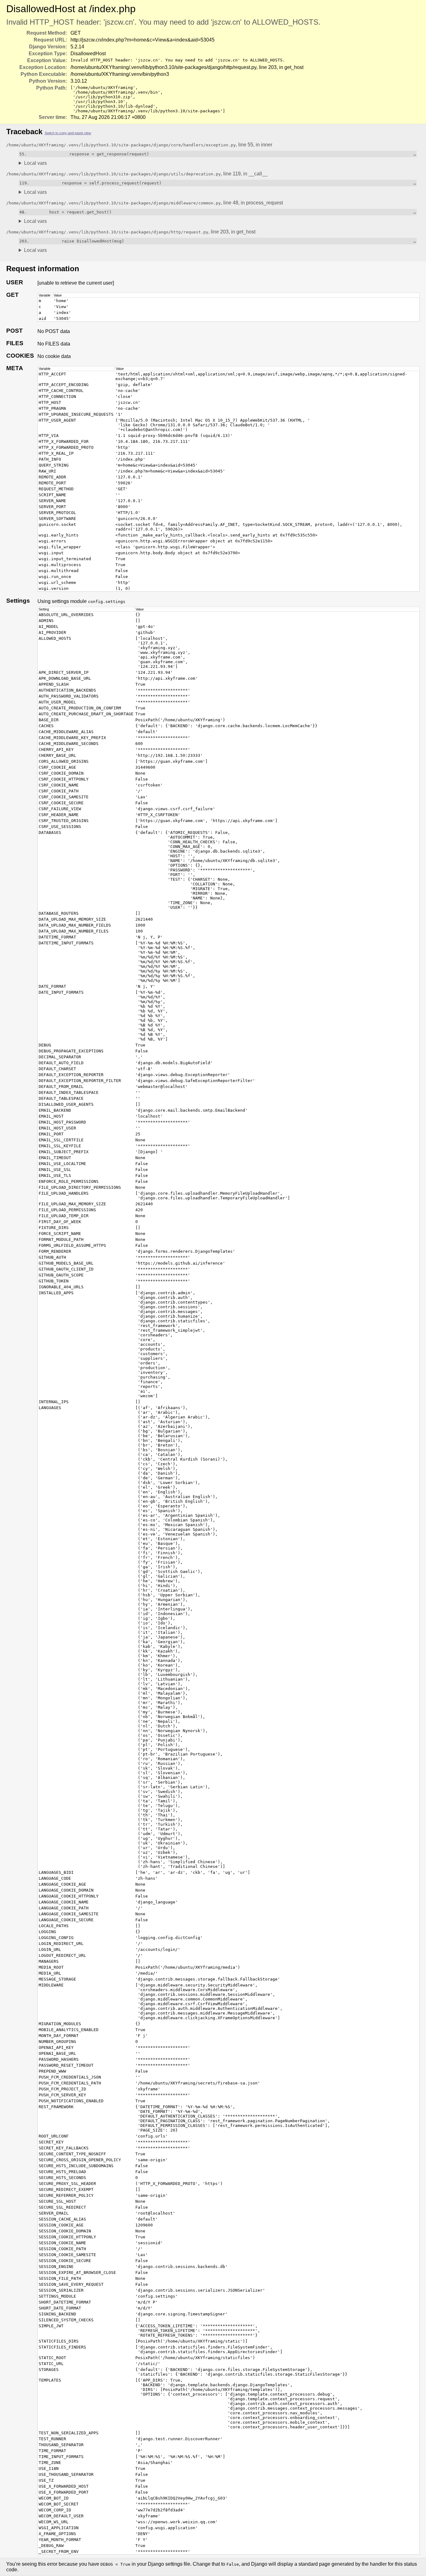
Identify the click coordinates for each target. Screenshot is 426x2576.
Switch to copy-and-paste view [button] (68, 133)
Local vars (35, 163)
